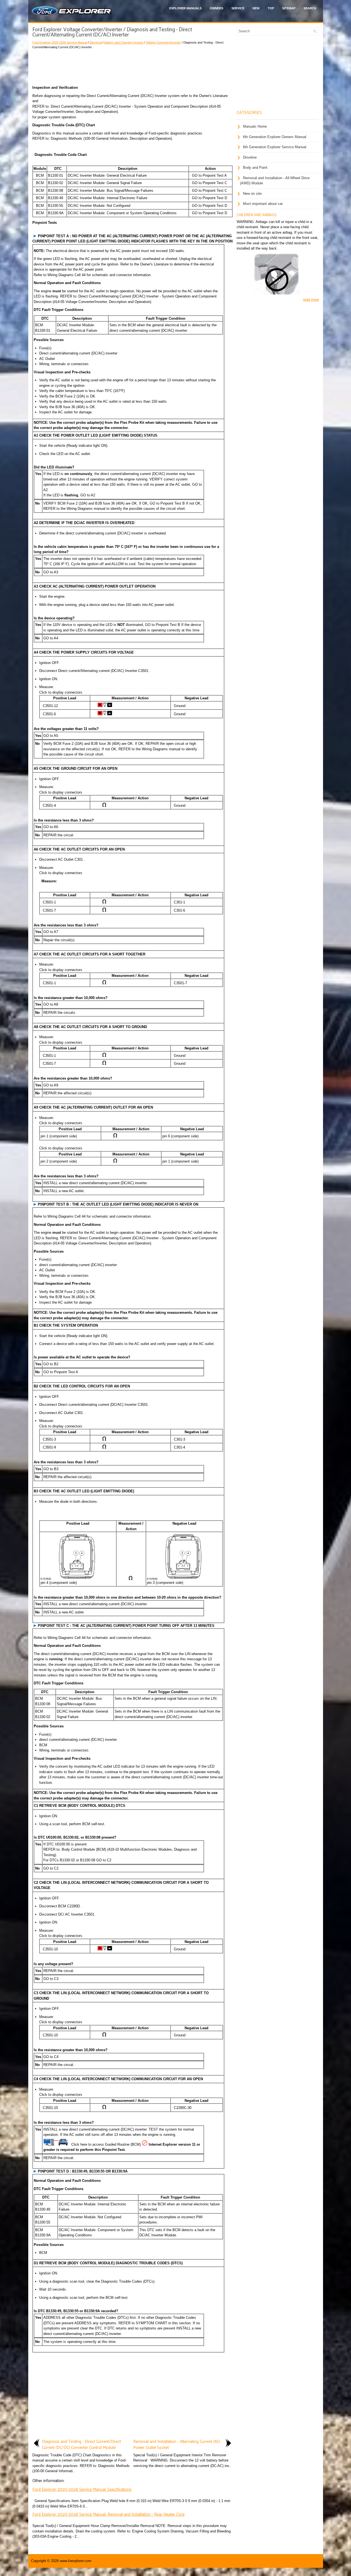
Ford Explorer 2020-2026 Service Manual (60, 42)
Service (238, 8)
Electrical (96, 42)
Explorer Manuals (185, 8)
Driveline (250, 157)
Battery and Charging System (124, 42)
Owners (216, 8)
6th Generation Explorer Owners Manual (275, 137)
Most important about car (263, 204)
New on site (252, 194)
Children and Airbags (257, 215)
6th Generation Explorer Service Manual (275, 147)
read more (311, 300)
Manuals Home (255, 126)
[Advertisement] (132, 66)
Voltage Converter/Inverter (163, 42)
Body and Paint (255, 168)
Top (271, 8)
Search (310, 8)
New (256, 8)
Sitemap (289, 8)
